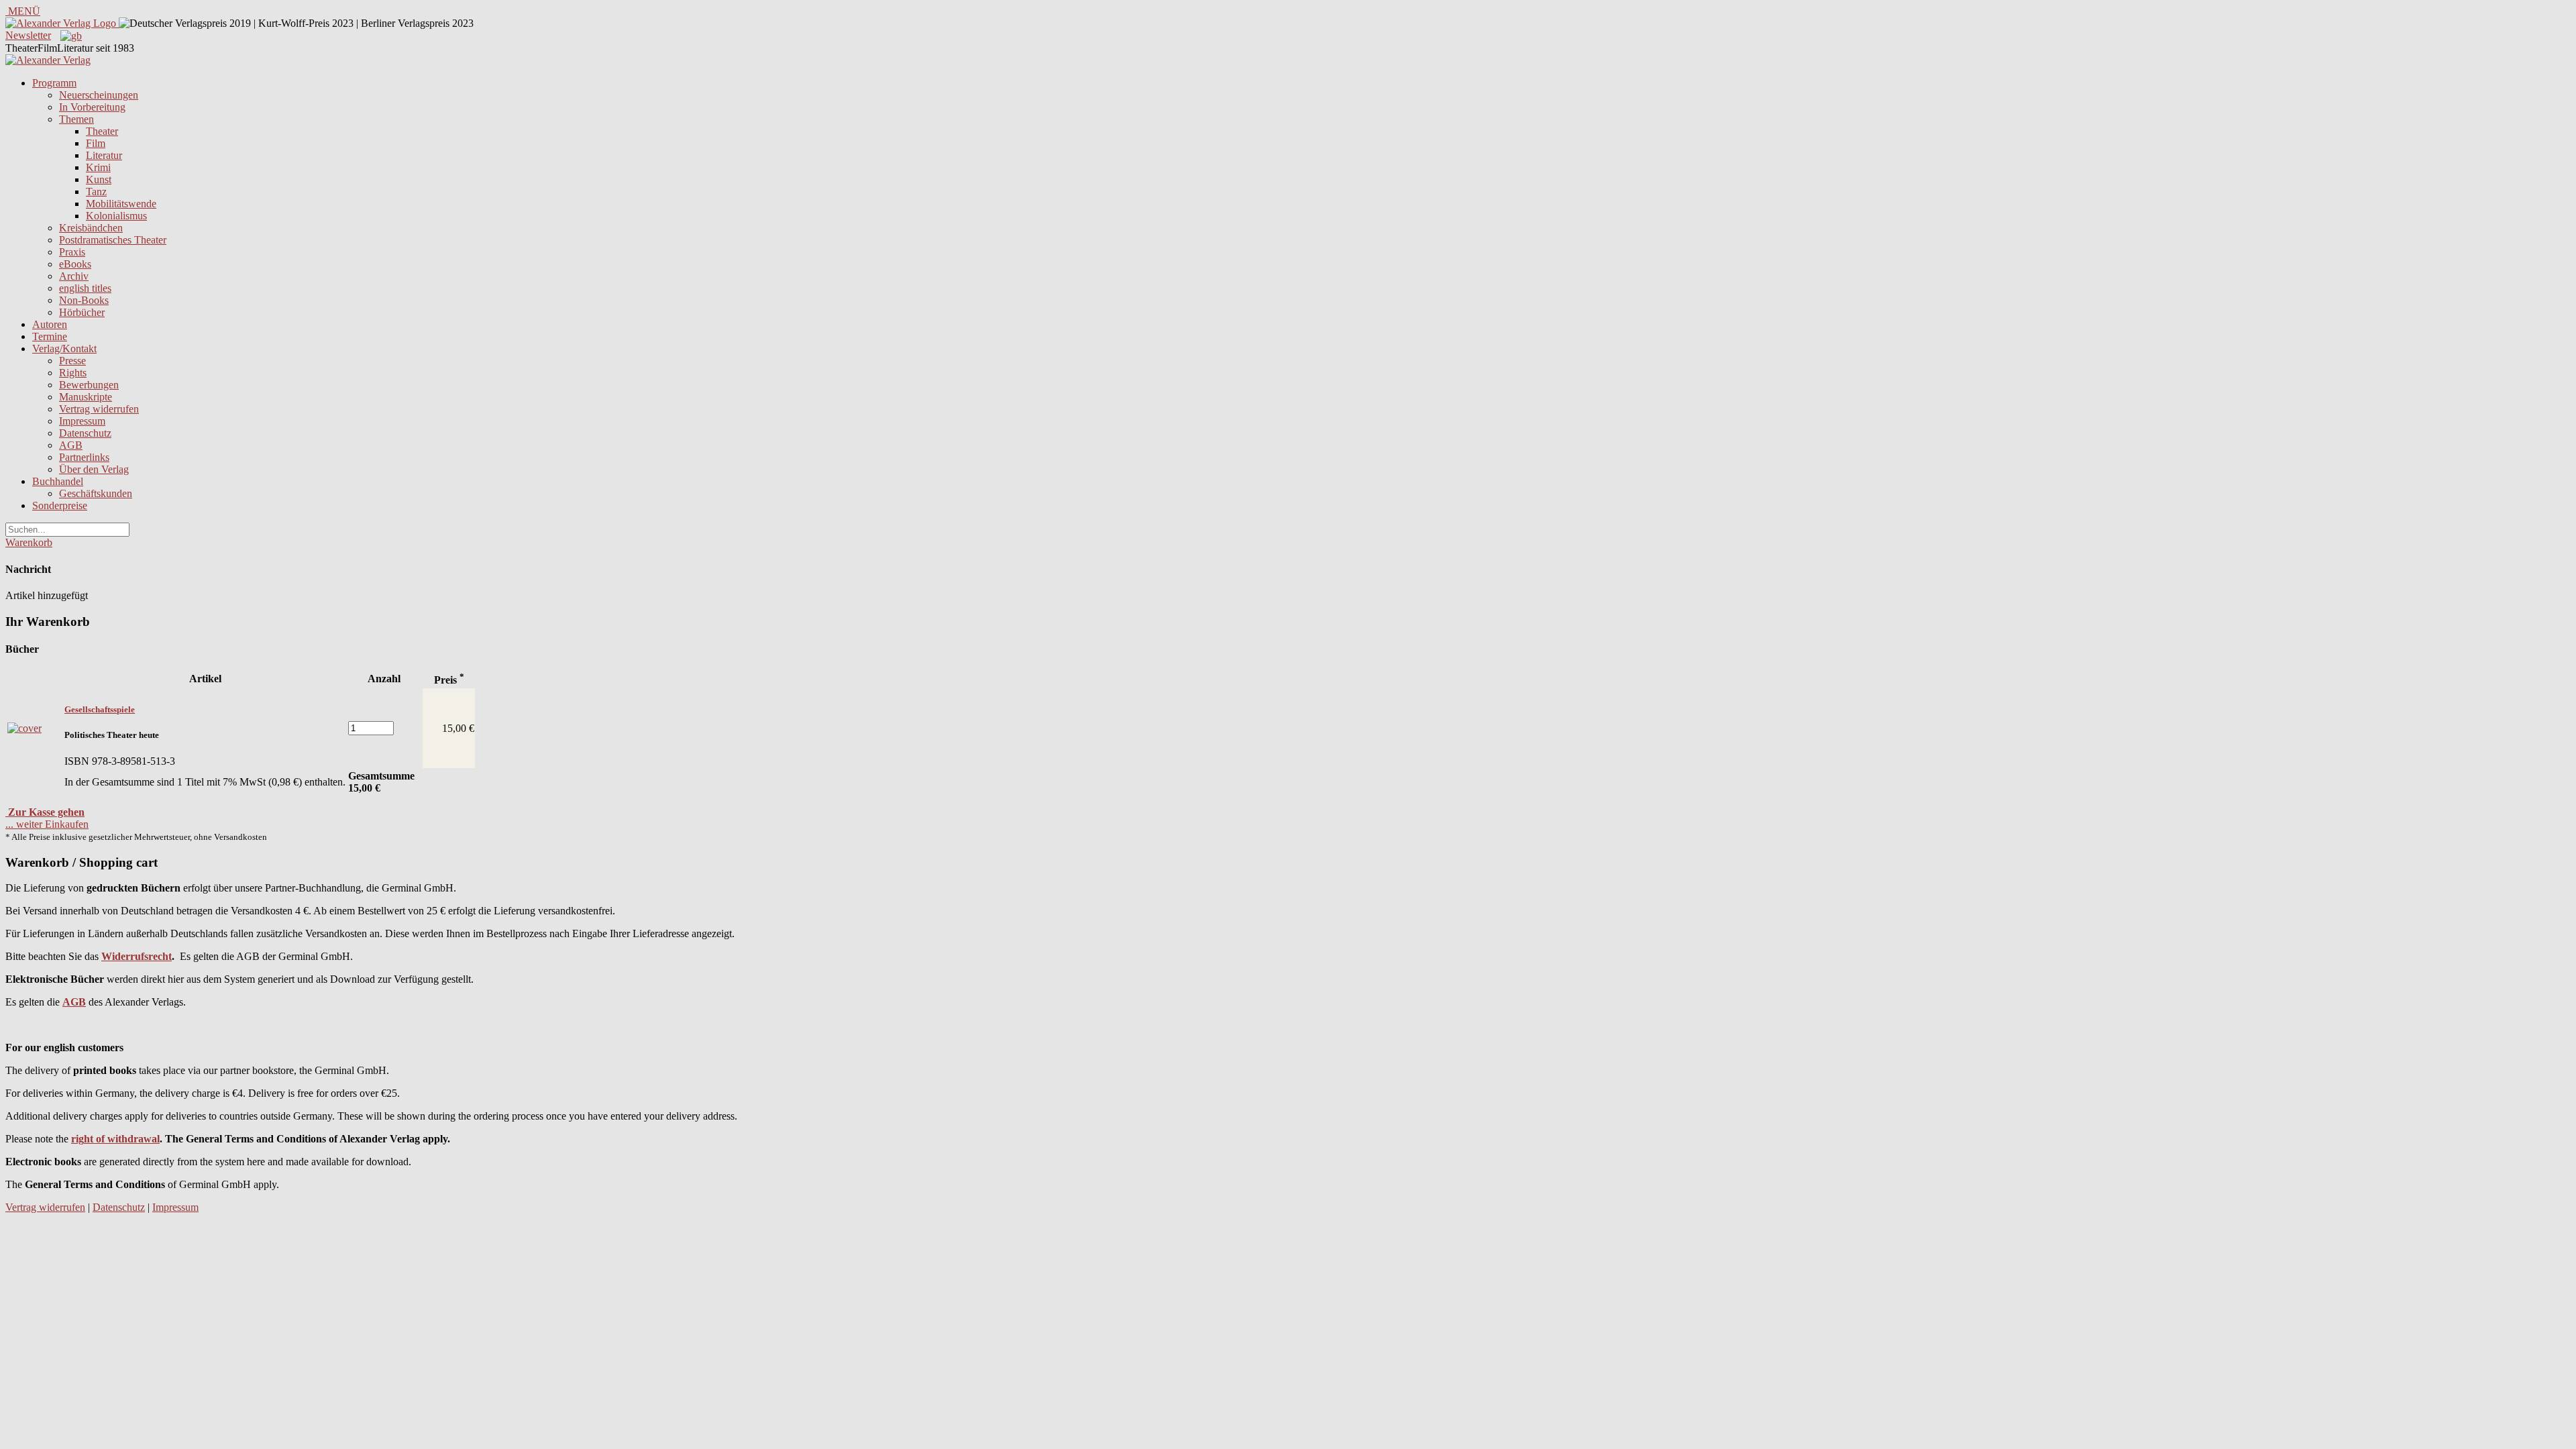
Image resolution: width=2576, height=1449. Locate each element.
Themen (76, 119)
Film (96, 143)
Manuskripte (86, 397)
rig (77, 1139)
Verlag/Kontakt (64, 348)
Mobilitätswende (121, 204)
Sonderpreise (60, 505)
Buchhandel (58, 481)
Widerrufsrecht (137, 956)
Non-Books (84, 300)
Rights (73, 373)
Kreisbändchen (91, 228)
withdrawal (133, 1139)
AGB (71, 445)
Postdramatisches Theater (113, 240)
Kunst (99, 179)
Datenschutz (85, 433)
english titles (85, 288)
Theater (102, 131)
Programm (54, 83)
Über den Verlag (94, 469)
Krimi (98, 167)
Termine (50, 336)
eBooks (75, 264)
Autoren (50, 324)
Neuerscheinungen (99, 95)
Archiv (74, 276)
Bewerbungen (89, 385)
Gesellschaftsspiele (100, 709)
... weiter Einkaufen (47, 824)
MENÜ (23, 11)
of (99, 1139)
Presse (72, 361)
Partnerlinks (84, 457)
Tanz (96, 192)
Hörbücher (82, 312)
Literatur (104, 155)
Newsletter (28, 35)
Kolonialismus (116, 216)
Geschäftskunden (96, 493)
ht (89, 1139)
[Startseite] (48, 60)
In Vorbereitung (92, 107)
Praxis (72, 252)
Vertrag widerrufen (99, 409)
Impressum (82, 421)
